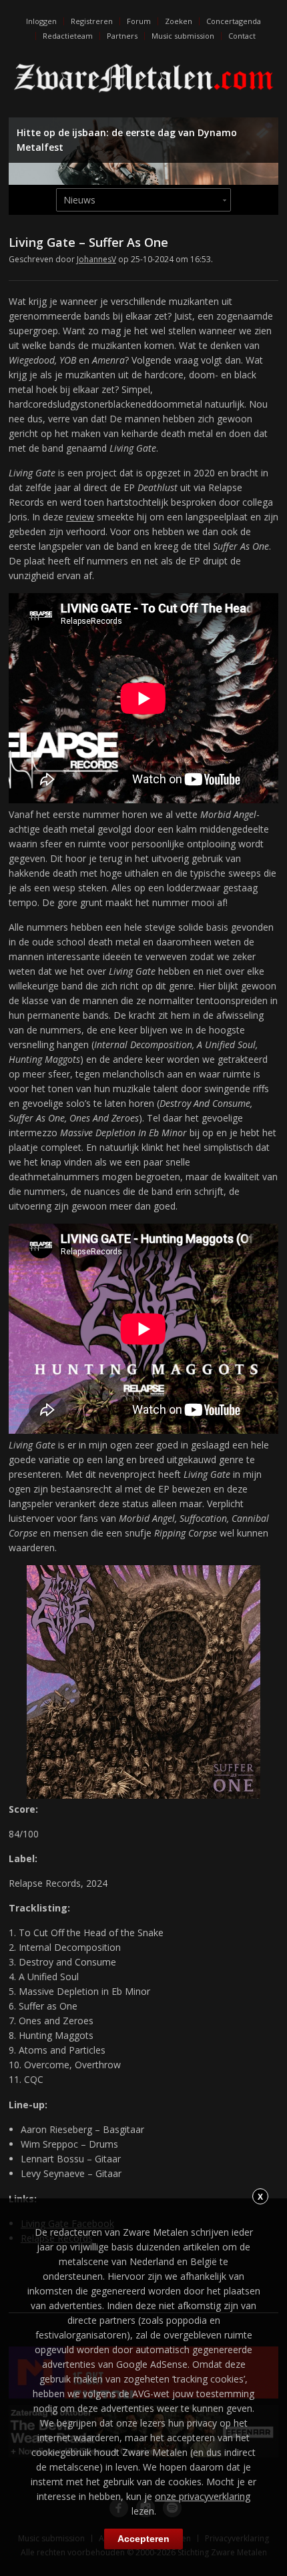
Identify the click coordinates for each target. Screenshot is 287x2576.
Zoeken (179, 21)
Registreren (92, 21)
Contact (242, 36)
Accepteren (143, 2539)
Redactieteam (68, 36)
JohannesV (96, 259)
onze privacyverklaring (203, 2496)
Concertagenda (234, 21)
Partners (122, 36)
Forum (139, 21)
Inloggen (41, 21)
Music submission (183, 36)
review (80, 517)
